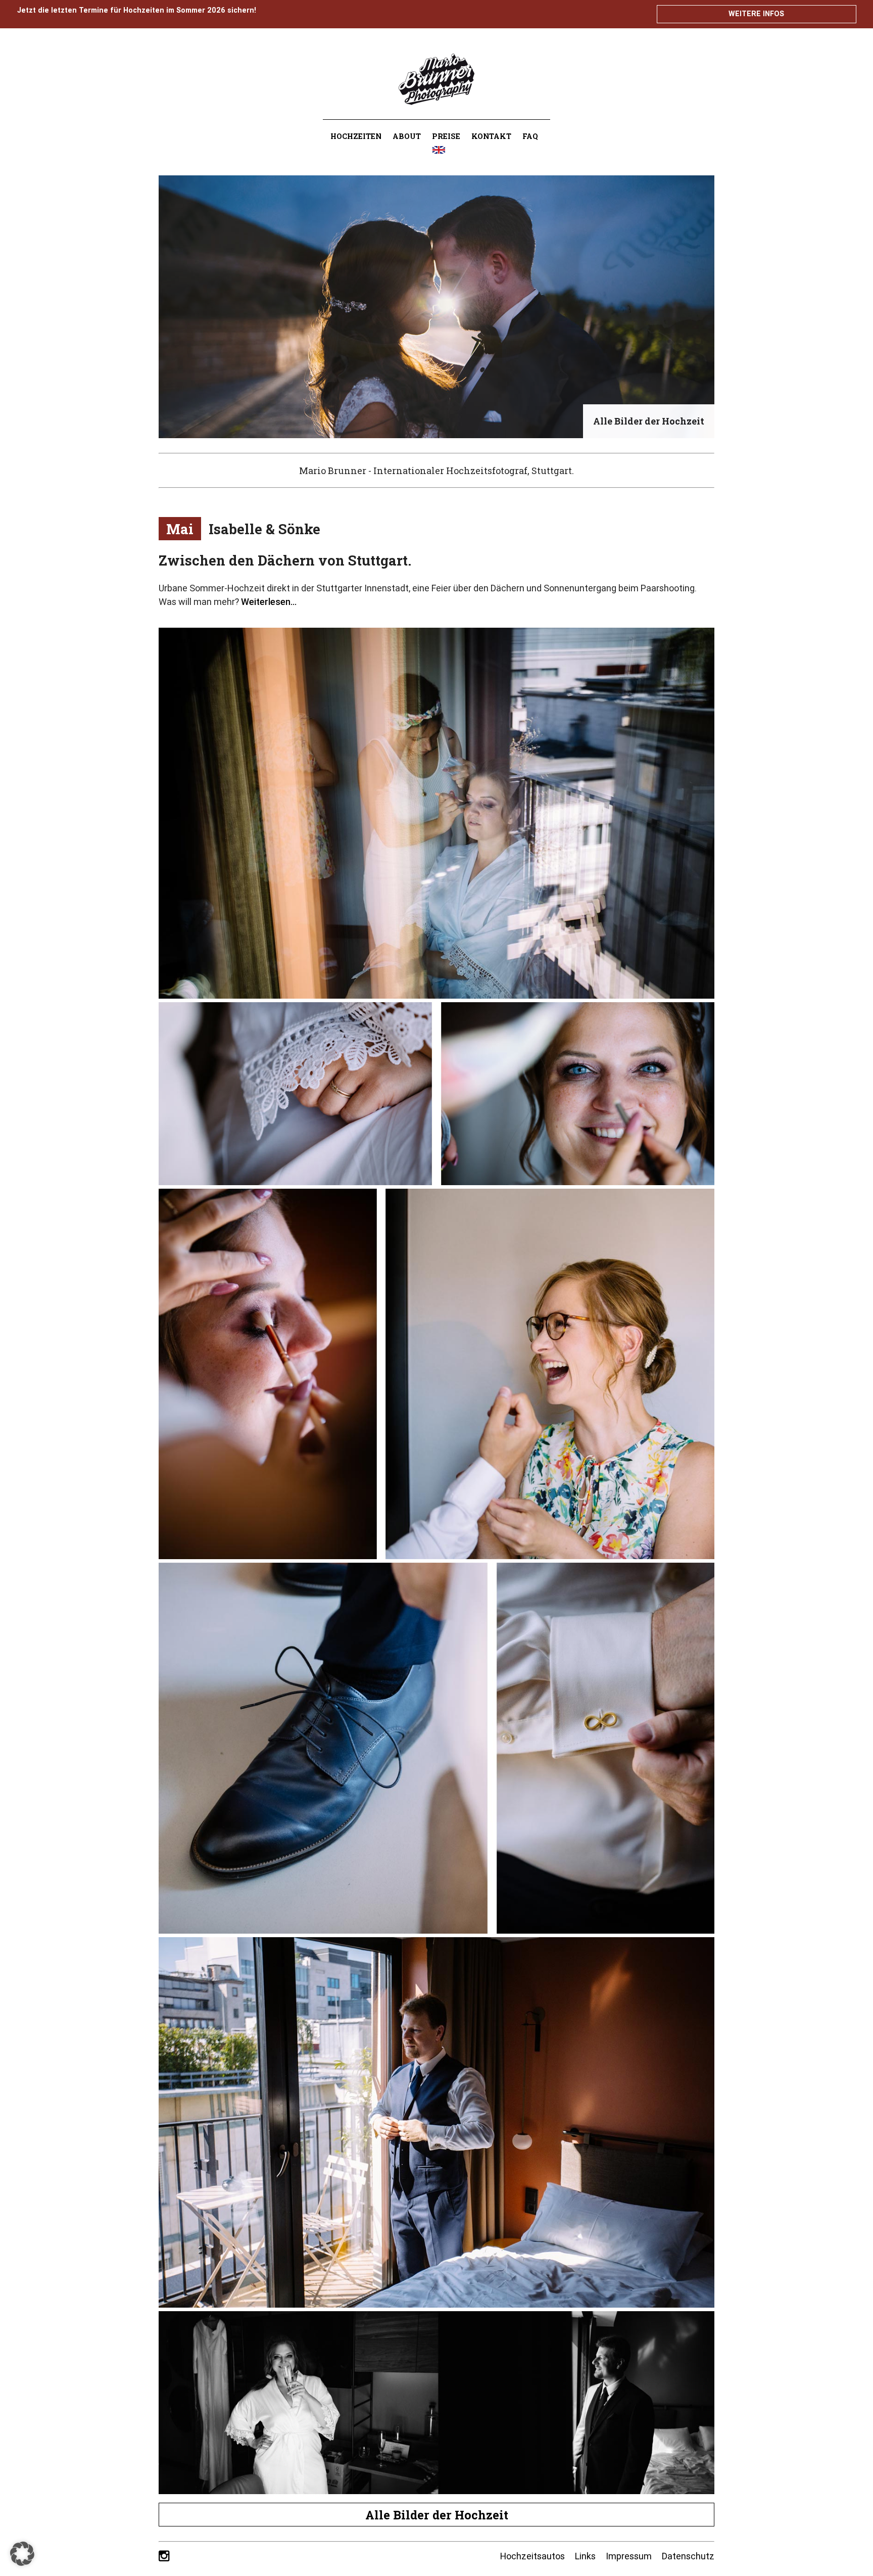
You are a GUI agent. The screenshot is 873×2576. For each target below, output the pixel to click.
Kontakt (491, 136)
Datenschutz (688, 2556)
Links (585, 2556)
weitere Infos (756, 14)
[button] (22, 2554)
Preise (446, 136)
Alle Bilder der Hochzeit (437, 2515)
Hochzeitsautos (532, 2556)
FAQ (530, 136)
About (407, 136)
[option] (437, 307)
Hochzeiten (356, 136)
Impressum (629, 2556)
